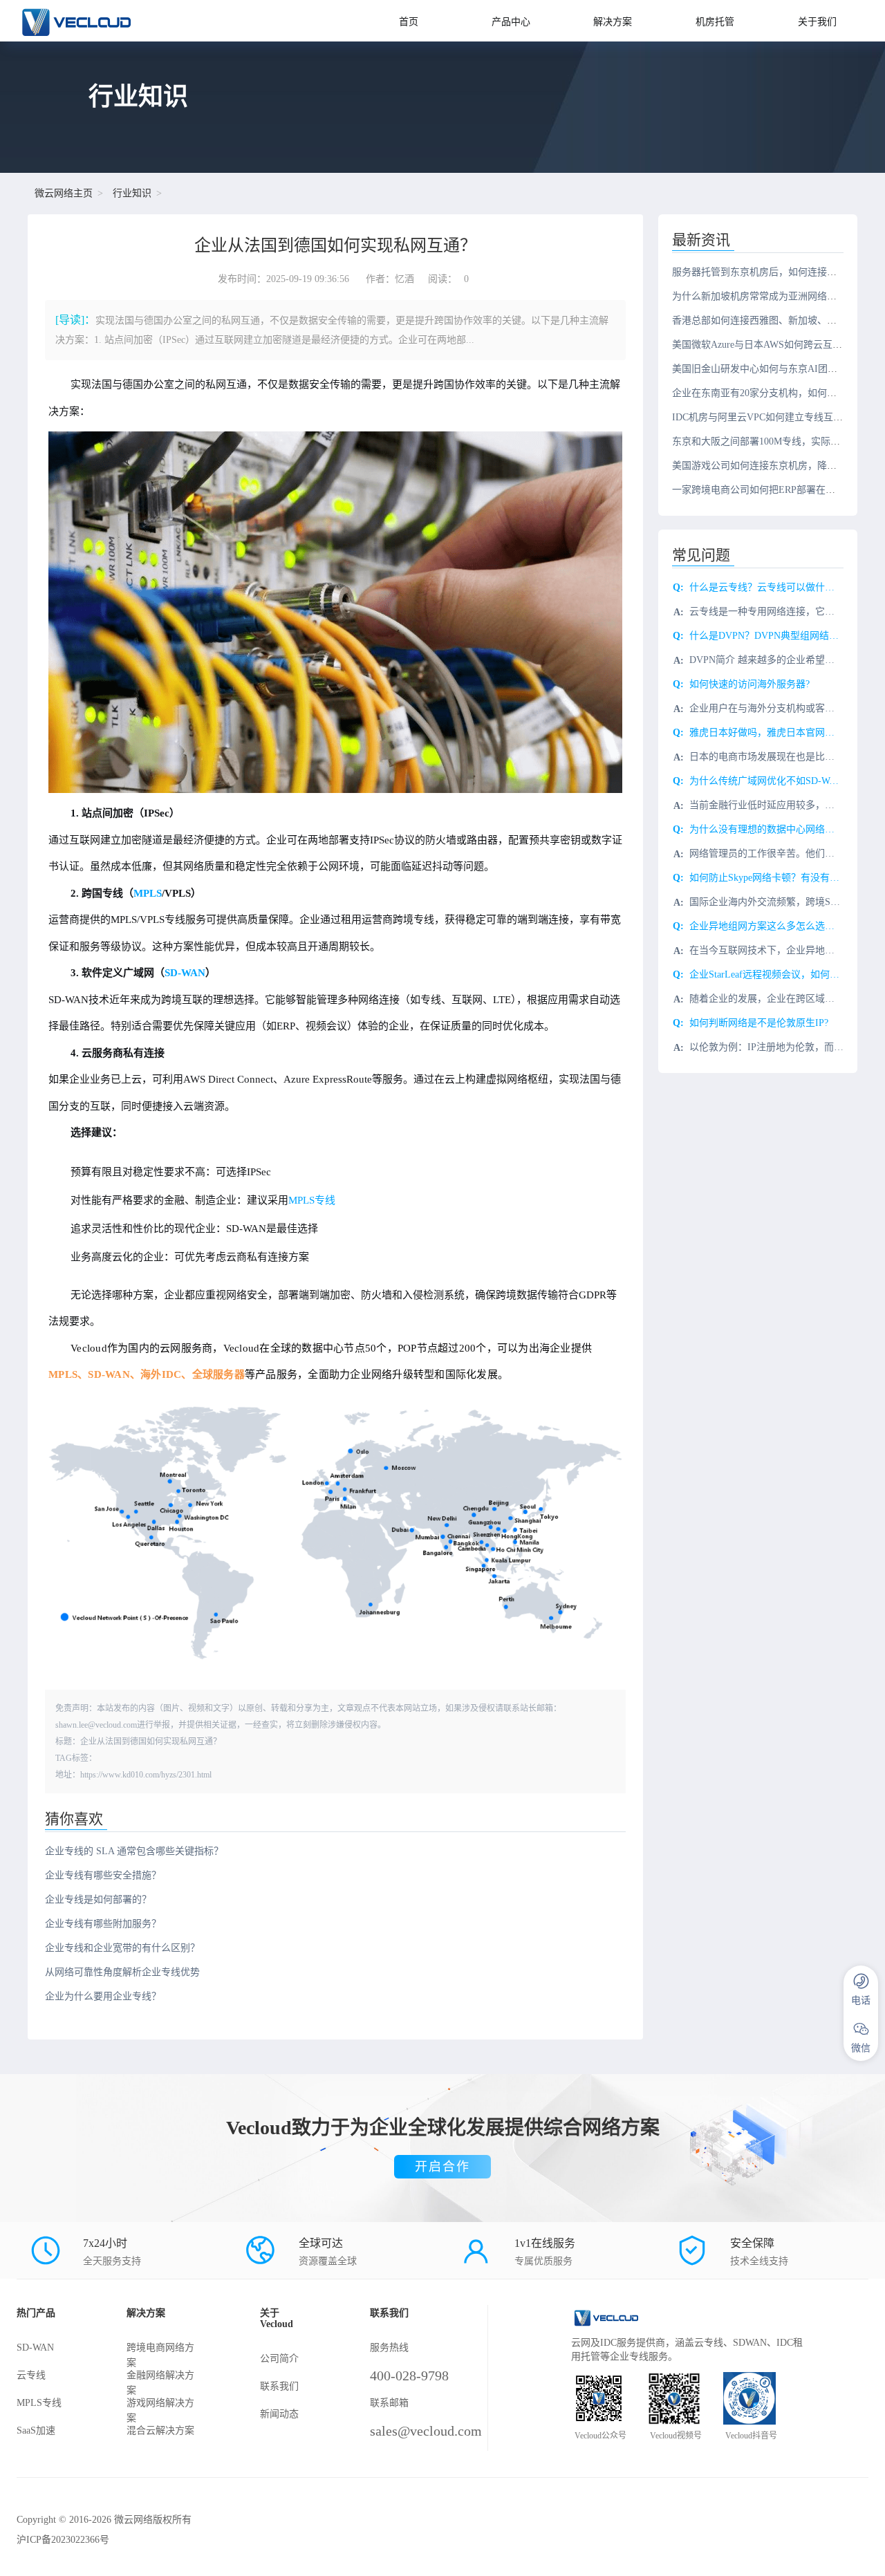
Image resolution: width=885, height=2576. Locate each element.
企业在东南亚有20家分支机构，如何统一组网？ (774, 393)
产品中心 (511, 22)
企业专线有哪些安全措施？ (103, 1875)
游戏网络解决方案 (160, 2410)
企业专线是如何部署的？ (98, 1900)
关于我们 (817, 22)
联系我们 (279, 2386)
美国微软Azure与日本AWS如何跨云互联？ (762, 345)
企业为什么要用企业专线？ (103, 1996)
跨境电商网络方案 (160, 2355)
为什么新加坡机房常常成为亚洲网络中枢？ (764, 296)
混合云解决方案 (160, 2430)
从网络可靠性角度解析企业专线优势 (122, 1972)
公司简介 (279, 2359)
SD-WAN (185, 973)
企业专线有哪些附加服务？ (103, 1924)
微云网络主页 (64, 193)
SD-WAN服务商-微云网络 (102, 21)
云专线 (31, 2375)
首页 (409, 22)
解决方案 (613, 22)
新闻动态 (279, 2414)
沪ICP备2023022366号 (63, 2540)
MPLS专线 (312, 1200)
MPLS (148, 893)
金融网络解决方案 (160, 2383)
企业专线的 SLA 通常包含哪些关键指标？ (134, 1851)
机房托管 (715, 22)
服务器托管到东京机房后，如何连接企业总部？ (774, 272)
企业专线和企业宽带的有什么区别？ (122, 1948)
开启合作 (442, 2167)
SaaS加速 (36, 2430)
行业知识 (132, 193)
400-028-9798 (409, 2376)
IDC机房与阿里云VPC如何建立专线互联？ (762, 417)
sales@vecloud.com (426, 2431)
